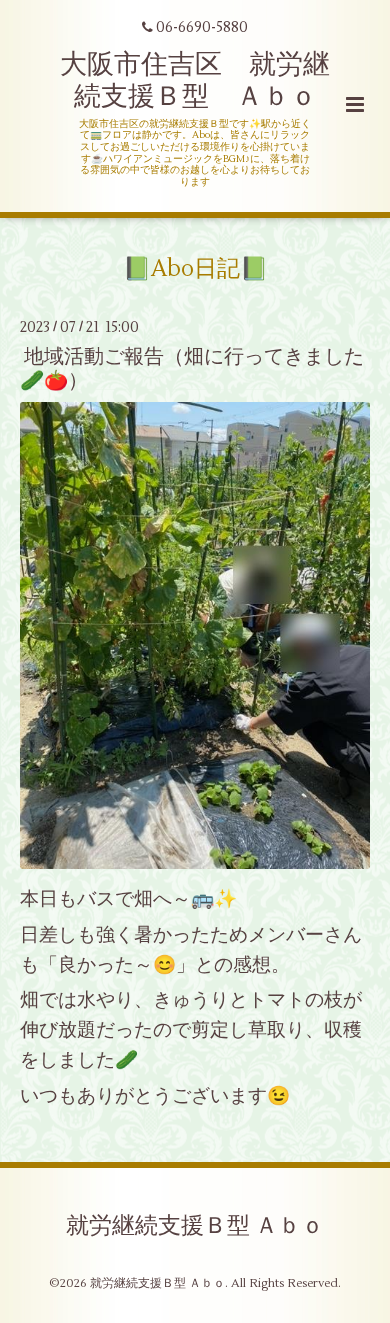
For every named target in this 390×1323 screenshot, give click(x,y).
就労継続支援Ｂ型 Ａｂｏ (195, 1226)
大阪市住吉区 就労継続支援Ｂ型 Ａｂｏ (195, 80)
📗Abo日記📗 (195, 269)
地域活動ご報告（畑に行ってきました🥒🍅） (192, 368)
